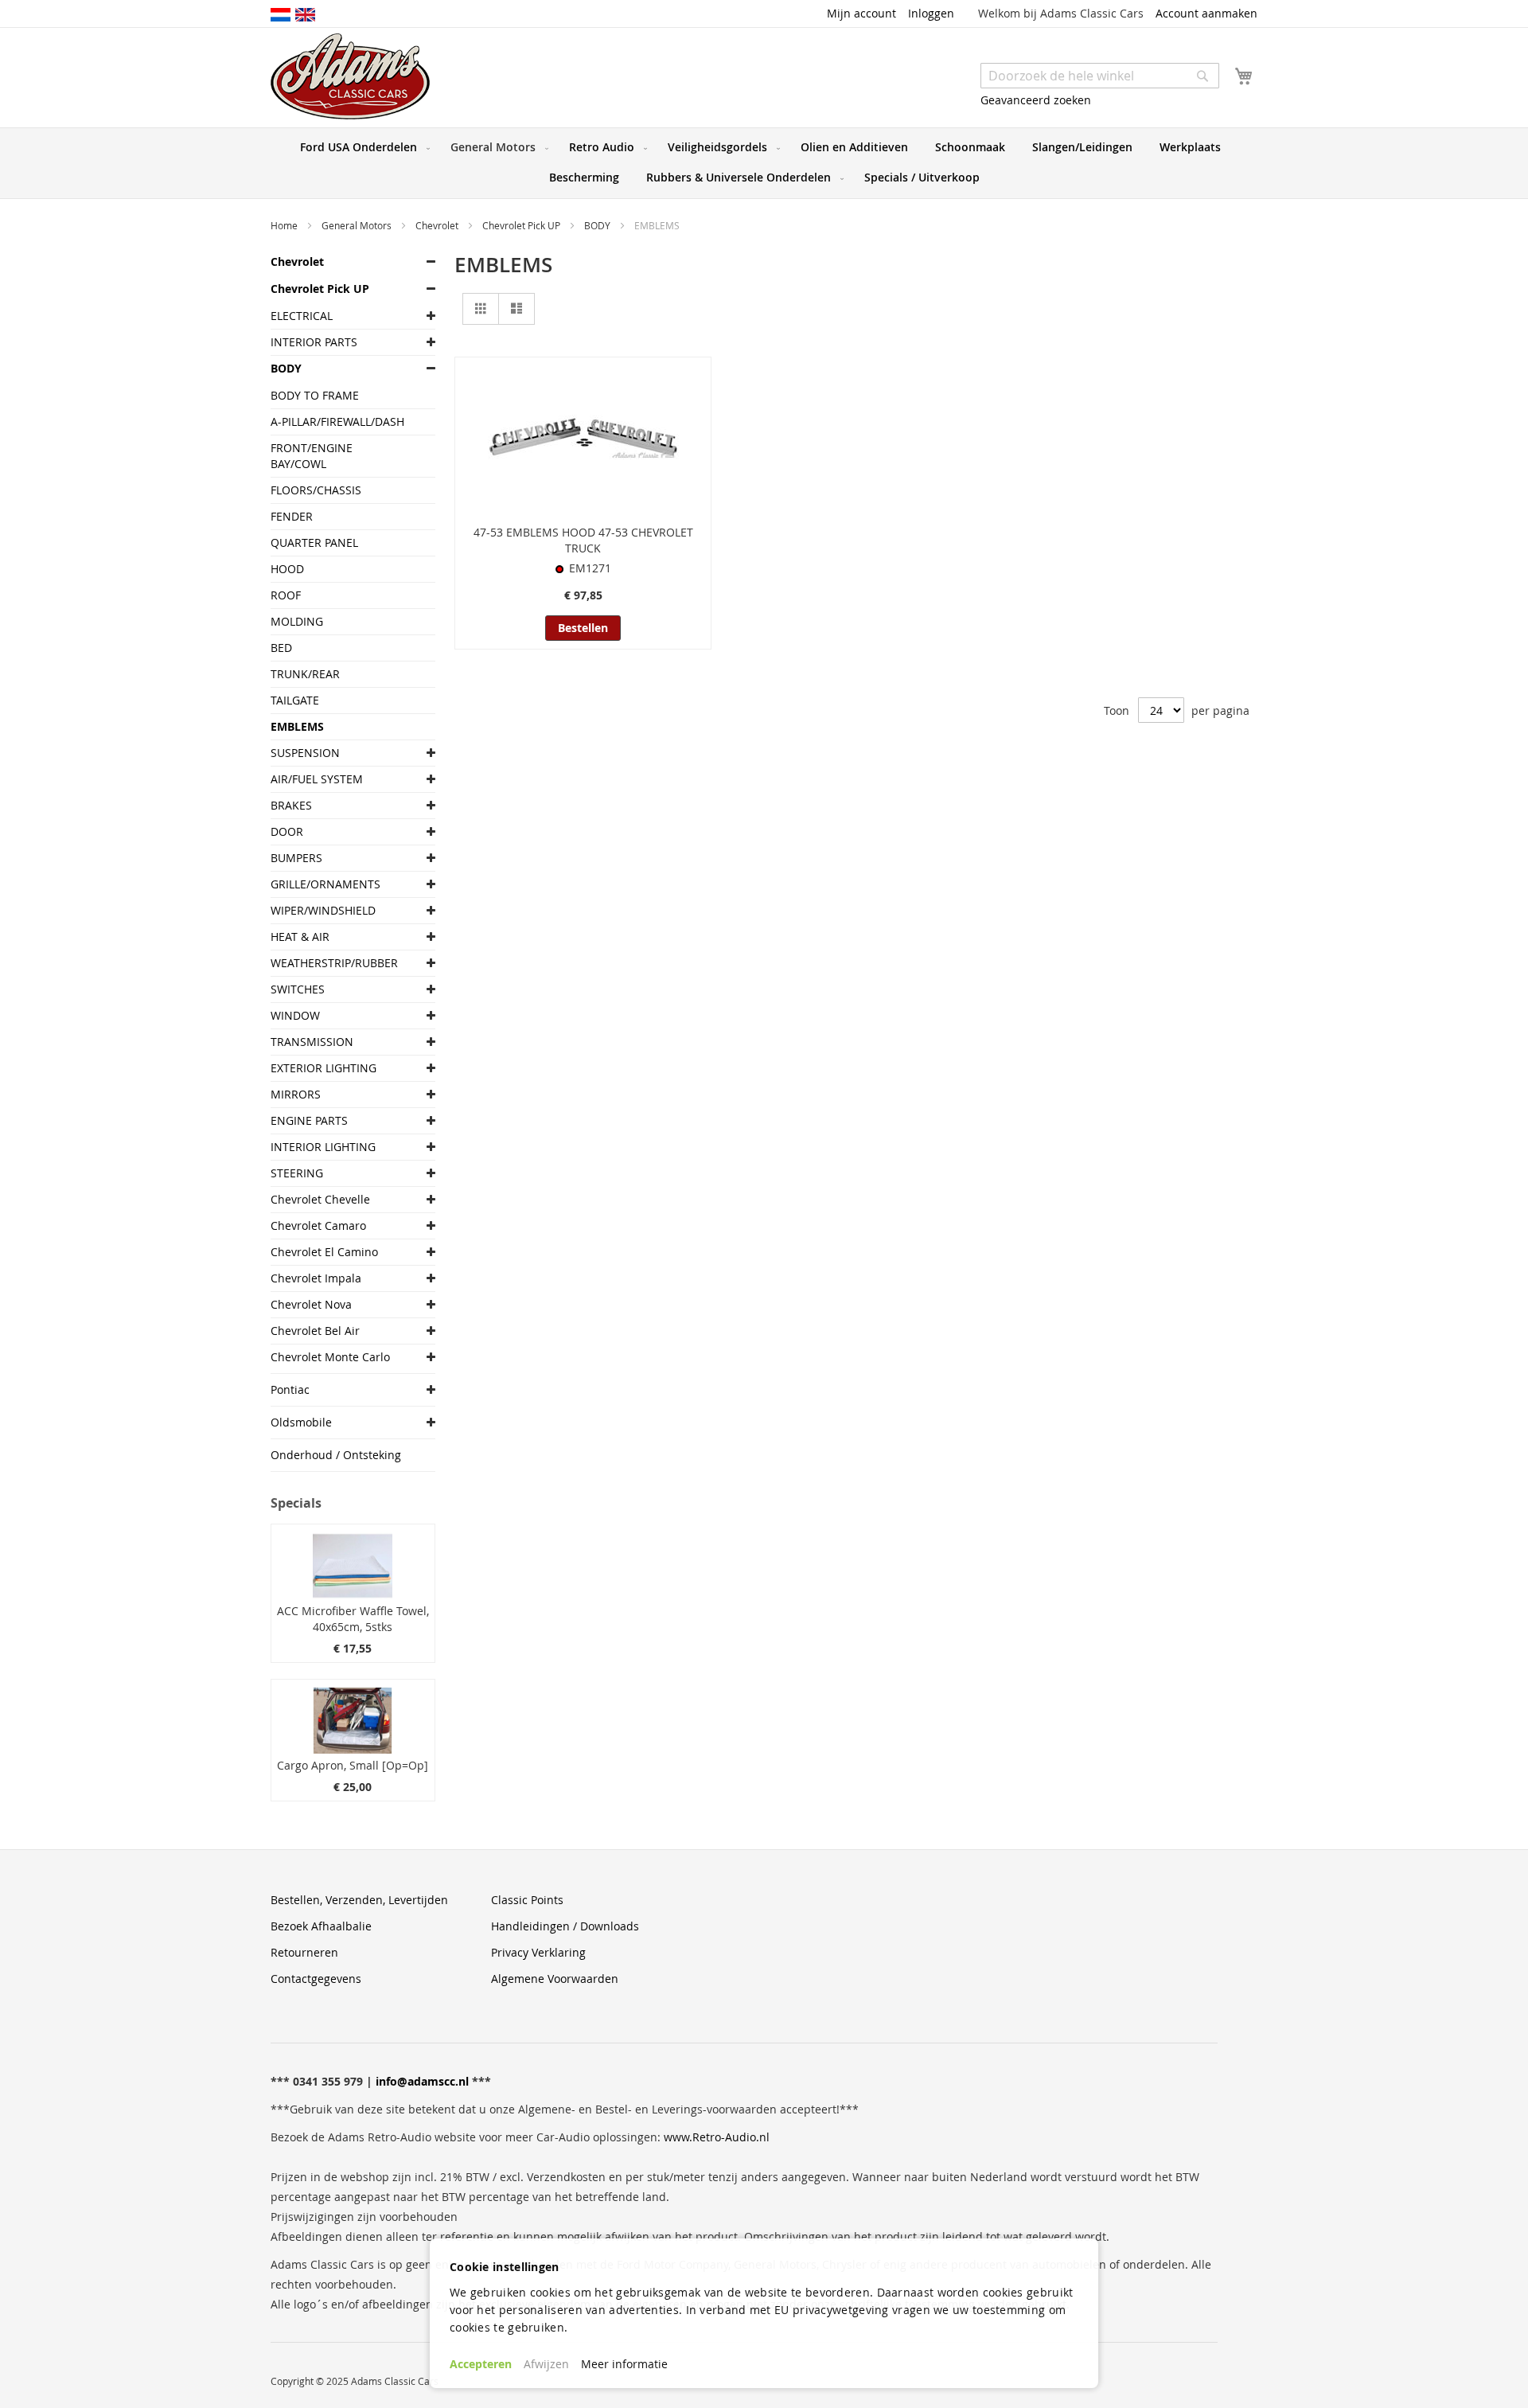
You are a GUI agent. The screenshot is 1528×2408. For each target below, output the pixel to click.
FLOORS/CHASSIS (316, 490)
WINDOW (295, 1015)
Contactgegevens (316, 1979)
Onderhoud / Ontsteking (336, 1455)
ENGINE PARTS (309, 1120)
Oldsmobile (301, 1422)
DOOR (287, 831)
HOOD (287, 569)
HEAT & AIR (300, 937)
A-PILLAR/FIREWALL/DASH (337, 421)
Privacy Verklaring (538, 1952)
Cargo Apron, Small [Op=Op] (353, 1765)
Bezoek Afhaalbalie (321, 1926)
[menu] (764, 163)
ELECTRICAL (302, 316)
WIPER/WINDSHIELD (323, 910)
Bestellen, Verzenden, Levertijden (359, 1900)
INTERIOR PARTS (314, 342)
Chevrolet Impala (316, 1278)
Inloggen (931, 13)
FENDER (292, 516)
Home (285, 225)
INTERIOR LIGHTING (323, 1147)
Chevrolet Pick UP (522, 225)
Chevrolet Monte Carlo (330, 1357)
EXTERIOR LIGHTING (324, 1068)
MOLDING (297, 621)
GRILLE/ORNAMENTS (325, 884)
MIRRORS (296, 1094)
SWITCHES (298, 989)
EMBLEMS (297, 726)
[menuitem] (362, 147)
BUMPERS (296, 858)
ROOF (286, 595)
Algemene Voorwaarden (555, 1979)
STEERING (297, 1173)
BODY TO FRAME (315, 395)
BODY (598, 225)
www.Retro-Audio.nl (717, 2137)
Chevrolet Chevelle (320, 1199)
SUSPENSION (305, 753)
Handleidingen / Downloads (565, 1926)
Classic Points (527, 1900)
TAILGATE (295, 700)
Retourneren (304, 1952)
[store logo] (350, 76)
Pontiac (290, 1389)
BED (281, 648)
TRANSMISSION (312, 1042)
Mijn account (861, 13)
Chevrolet (438, 225)
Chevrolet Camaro (318, 1225)
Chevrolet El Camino (324, 1252)
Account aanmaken (1206, 13)
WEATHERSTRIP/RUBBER (334, 963)
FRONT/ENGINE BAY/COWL (312, 456)
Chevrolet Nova (311, 1304)
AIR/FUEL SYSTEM (317, 779)
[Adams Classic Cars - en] (305, 14)
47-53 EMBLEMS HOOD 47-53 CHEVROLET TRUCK (583, 540)
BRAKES (291, 805)
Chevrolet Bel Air (315, 1331)
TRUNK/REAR (305, 674)
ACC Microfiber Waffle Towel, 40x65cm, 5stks (353, 1619)
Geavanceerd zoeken (1036, 100)
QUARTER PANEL (314, 542)
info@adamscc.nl (422, 2081)
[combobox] (1100, 76)
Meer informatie (624, 2364)
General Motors (358, 225)
